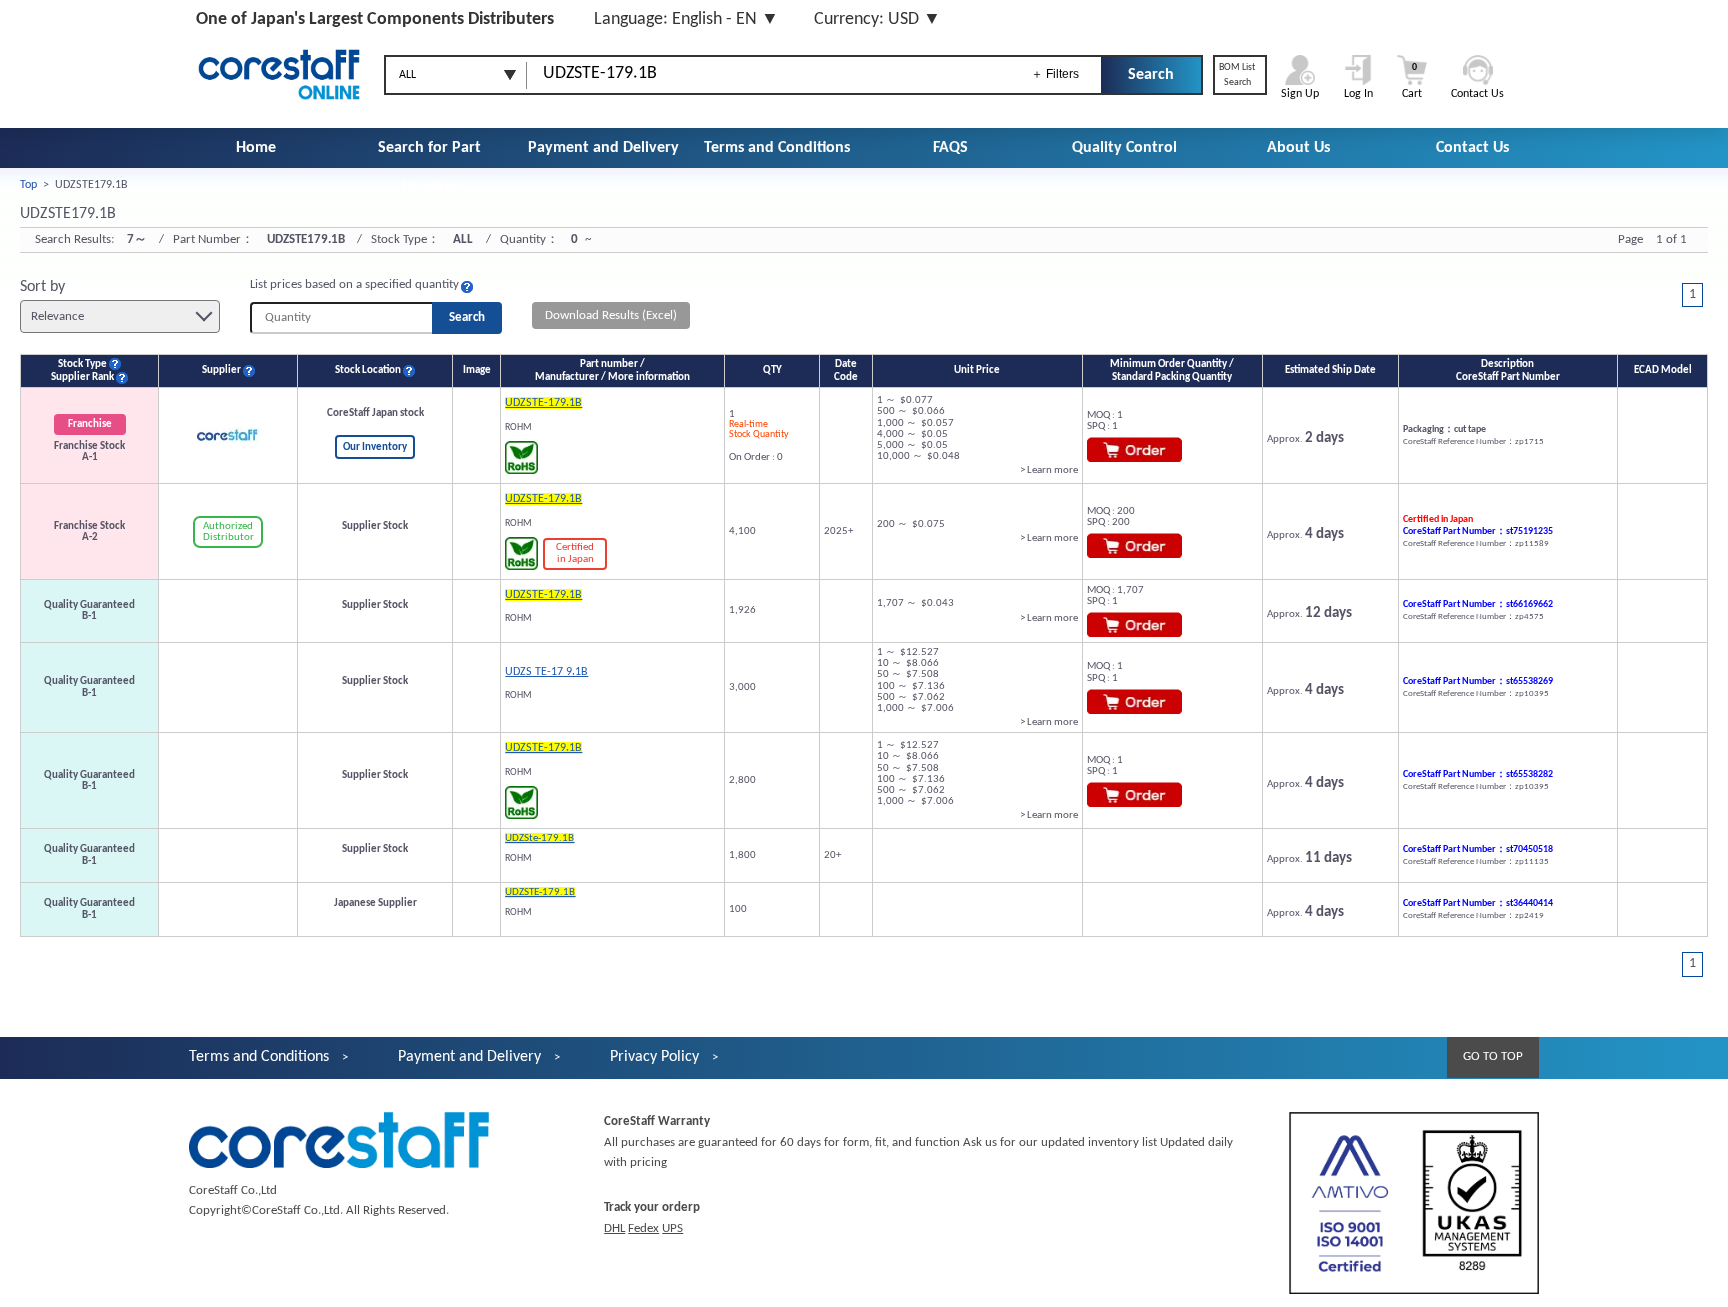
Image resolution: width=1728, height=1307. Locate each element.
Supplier (221, 370)
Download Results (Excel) (611, 315)
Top (28, 185)
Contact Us (1472, 148)
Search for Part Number (429, 168)
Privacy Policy (654, 1057)
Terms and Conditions (777, 148)
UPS (672, 1228)
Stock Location (368, 370)
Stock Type (82, 364)
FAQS (950, 148)
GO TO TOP (1493, 1056)
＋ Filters (1055, 74)
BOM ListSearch (1237, 75)
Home (256, 148)
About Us (1298, 148)
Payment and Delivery (603, 148)
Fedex (643, 1228)
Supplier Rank (82, 377)
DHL (614, 1228)
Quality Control (1124, 148)
